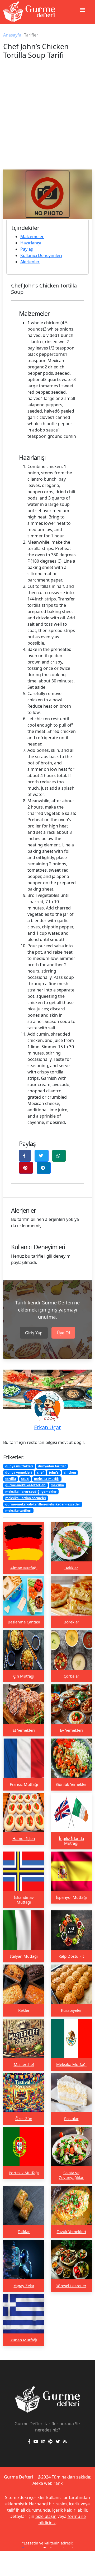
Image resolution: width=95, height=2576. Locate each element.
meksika (57, 1485)
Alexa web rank (48, 2483)
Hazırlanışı (31, 243)
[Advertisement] (47, 120)
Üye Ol (63, 1333)
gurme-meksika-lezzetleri (25, 1485)
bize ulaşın (46, 2516)
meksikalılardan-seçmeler (26, 1498)
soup (25, 1479)
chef (40, 1472)
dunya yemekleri (19, 1472)
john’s (54, 1472)
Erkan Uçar (47, 1427)
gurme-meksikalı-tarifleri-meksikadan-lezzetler (43, 1504)
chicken (70, 1472)
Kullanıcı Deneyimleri (41, 255)
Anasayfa (12, 35)
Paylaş (27, 249)
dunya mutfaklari (19, 1466)
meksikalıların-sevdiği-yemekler (31, 1492)
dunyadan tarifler (52, 1466)
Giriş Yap (34, 1333)
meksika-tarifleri (18, 1511)
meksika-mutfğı (47, 1479)
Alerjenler (30, 262)
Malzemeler (32, 236)
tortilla (11, 1479)
